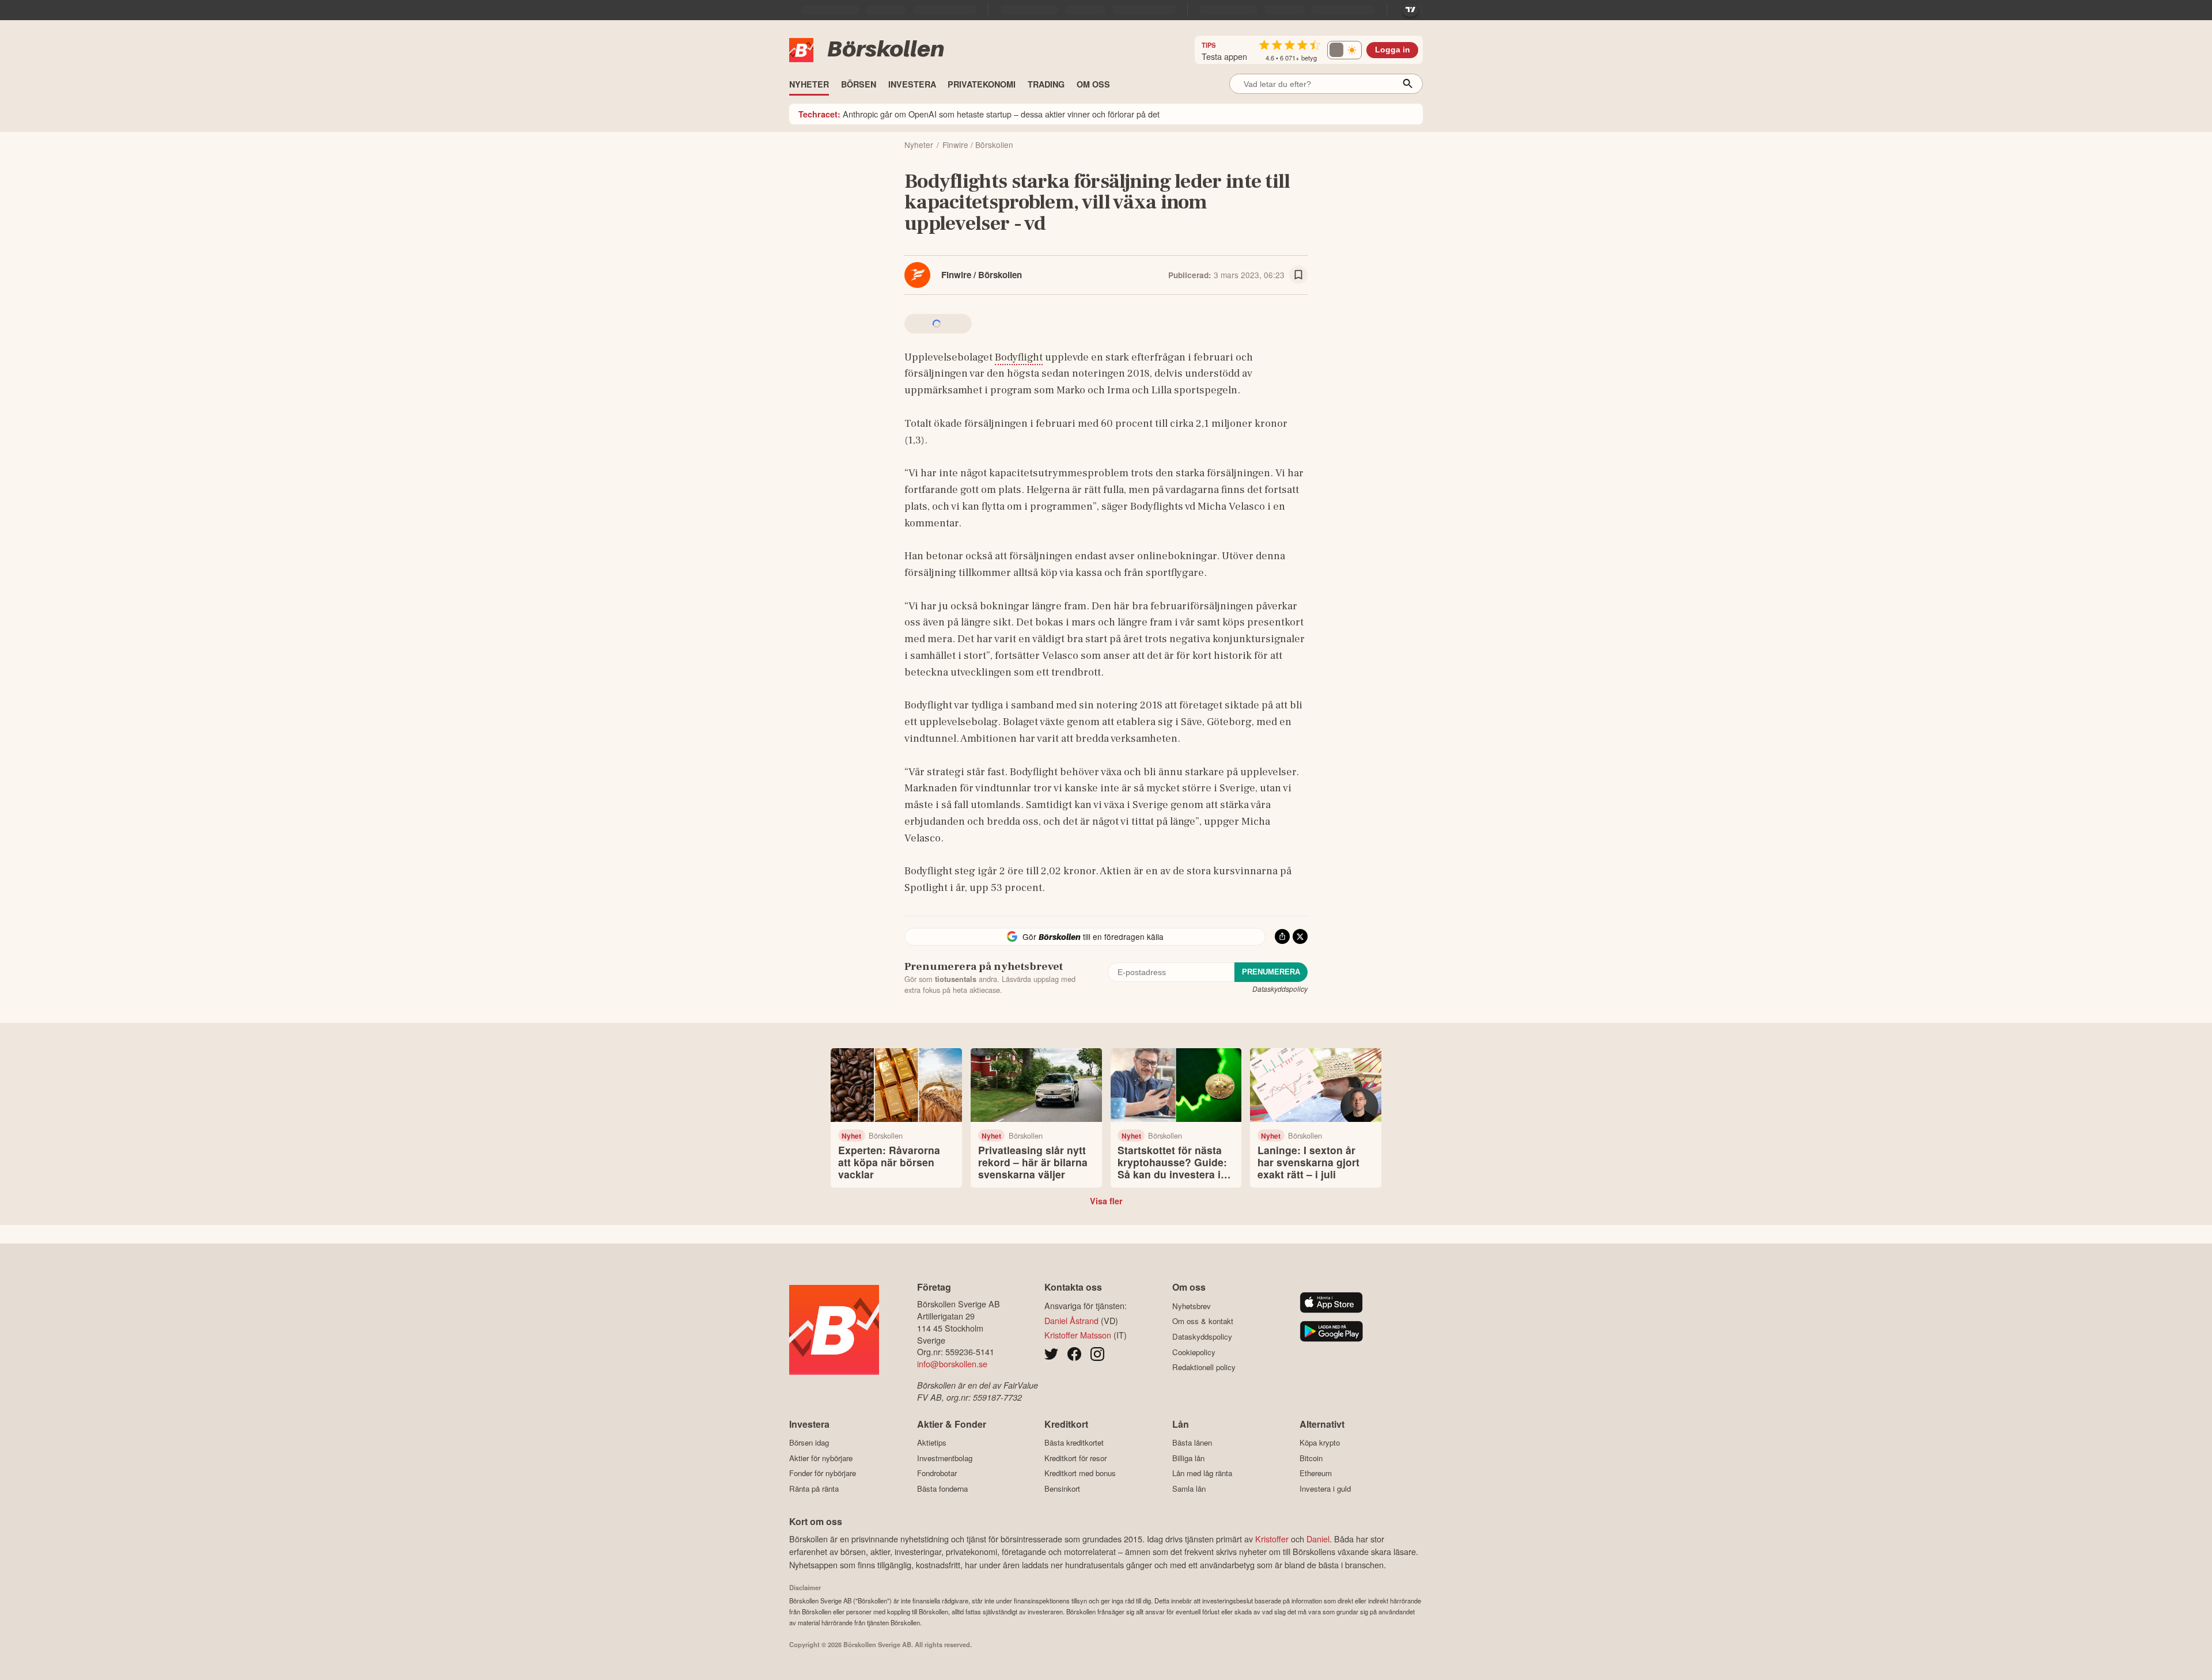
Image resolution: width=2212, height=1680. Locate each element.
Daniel (1318, 1539)
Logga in (1393, 50)
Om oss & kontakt (1203, 1321)
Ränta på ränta (814, 1489)
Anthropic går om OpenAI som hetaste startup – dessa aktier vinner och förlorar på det (979, 114)
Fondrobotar (937, 1473)
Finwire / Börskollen (982, 275)
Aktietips (932, 1443)
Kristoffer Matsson (1078, 1335)
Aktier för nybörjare (821, 1458)
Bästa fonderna (942, 1489)
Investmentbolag (945, 1458)
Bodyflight (1019, 357)
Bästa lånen (1192, 1443)
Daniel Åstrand (1071, 1320)
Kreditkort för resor (1075, 1458)
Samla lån (1189, 1489)
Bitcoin (1311, 1458)
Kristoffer (1272, 1539)
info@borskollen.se (952, 1364)
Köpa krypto (1320, 1443)
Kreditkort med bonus (1080, 1473)
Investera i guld (1325, 1489)
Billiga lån (1188, 1458)
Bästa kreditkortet (1074, 1443)
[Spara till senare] (1298, 275)
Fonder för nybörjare (823, 1473)
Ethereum (1316, 1473)
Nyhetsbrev (1192, 1306)
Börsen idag (809, 1443)
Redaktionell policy (1204, 1367)
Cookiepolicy (1194, 1352)
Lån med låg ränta (1202, 1473)
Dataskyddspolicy (1280, 989)
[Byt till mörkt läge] (1344, 50)
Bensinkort (1062, 1489)
